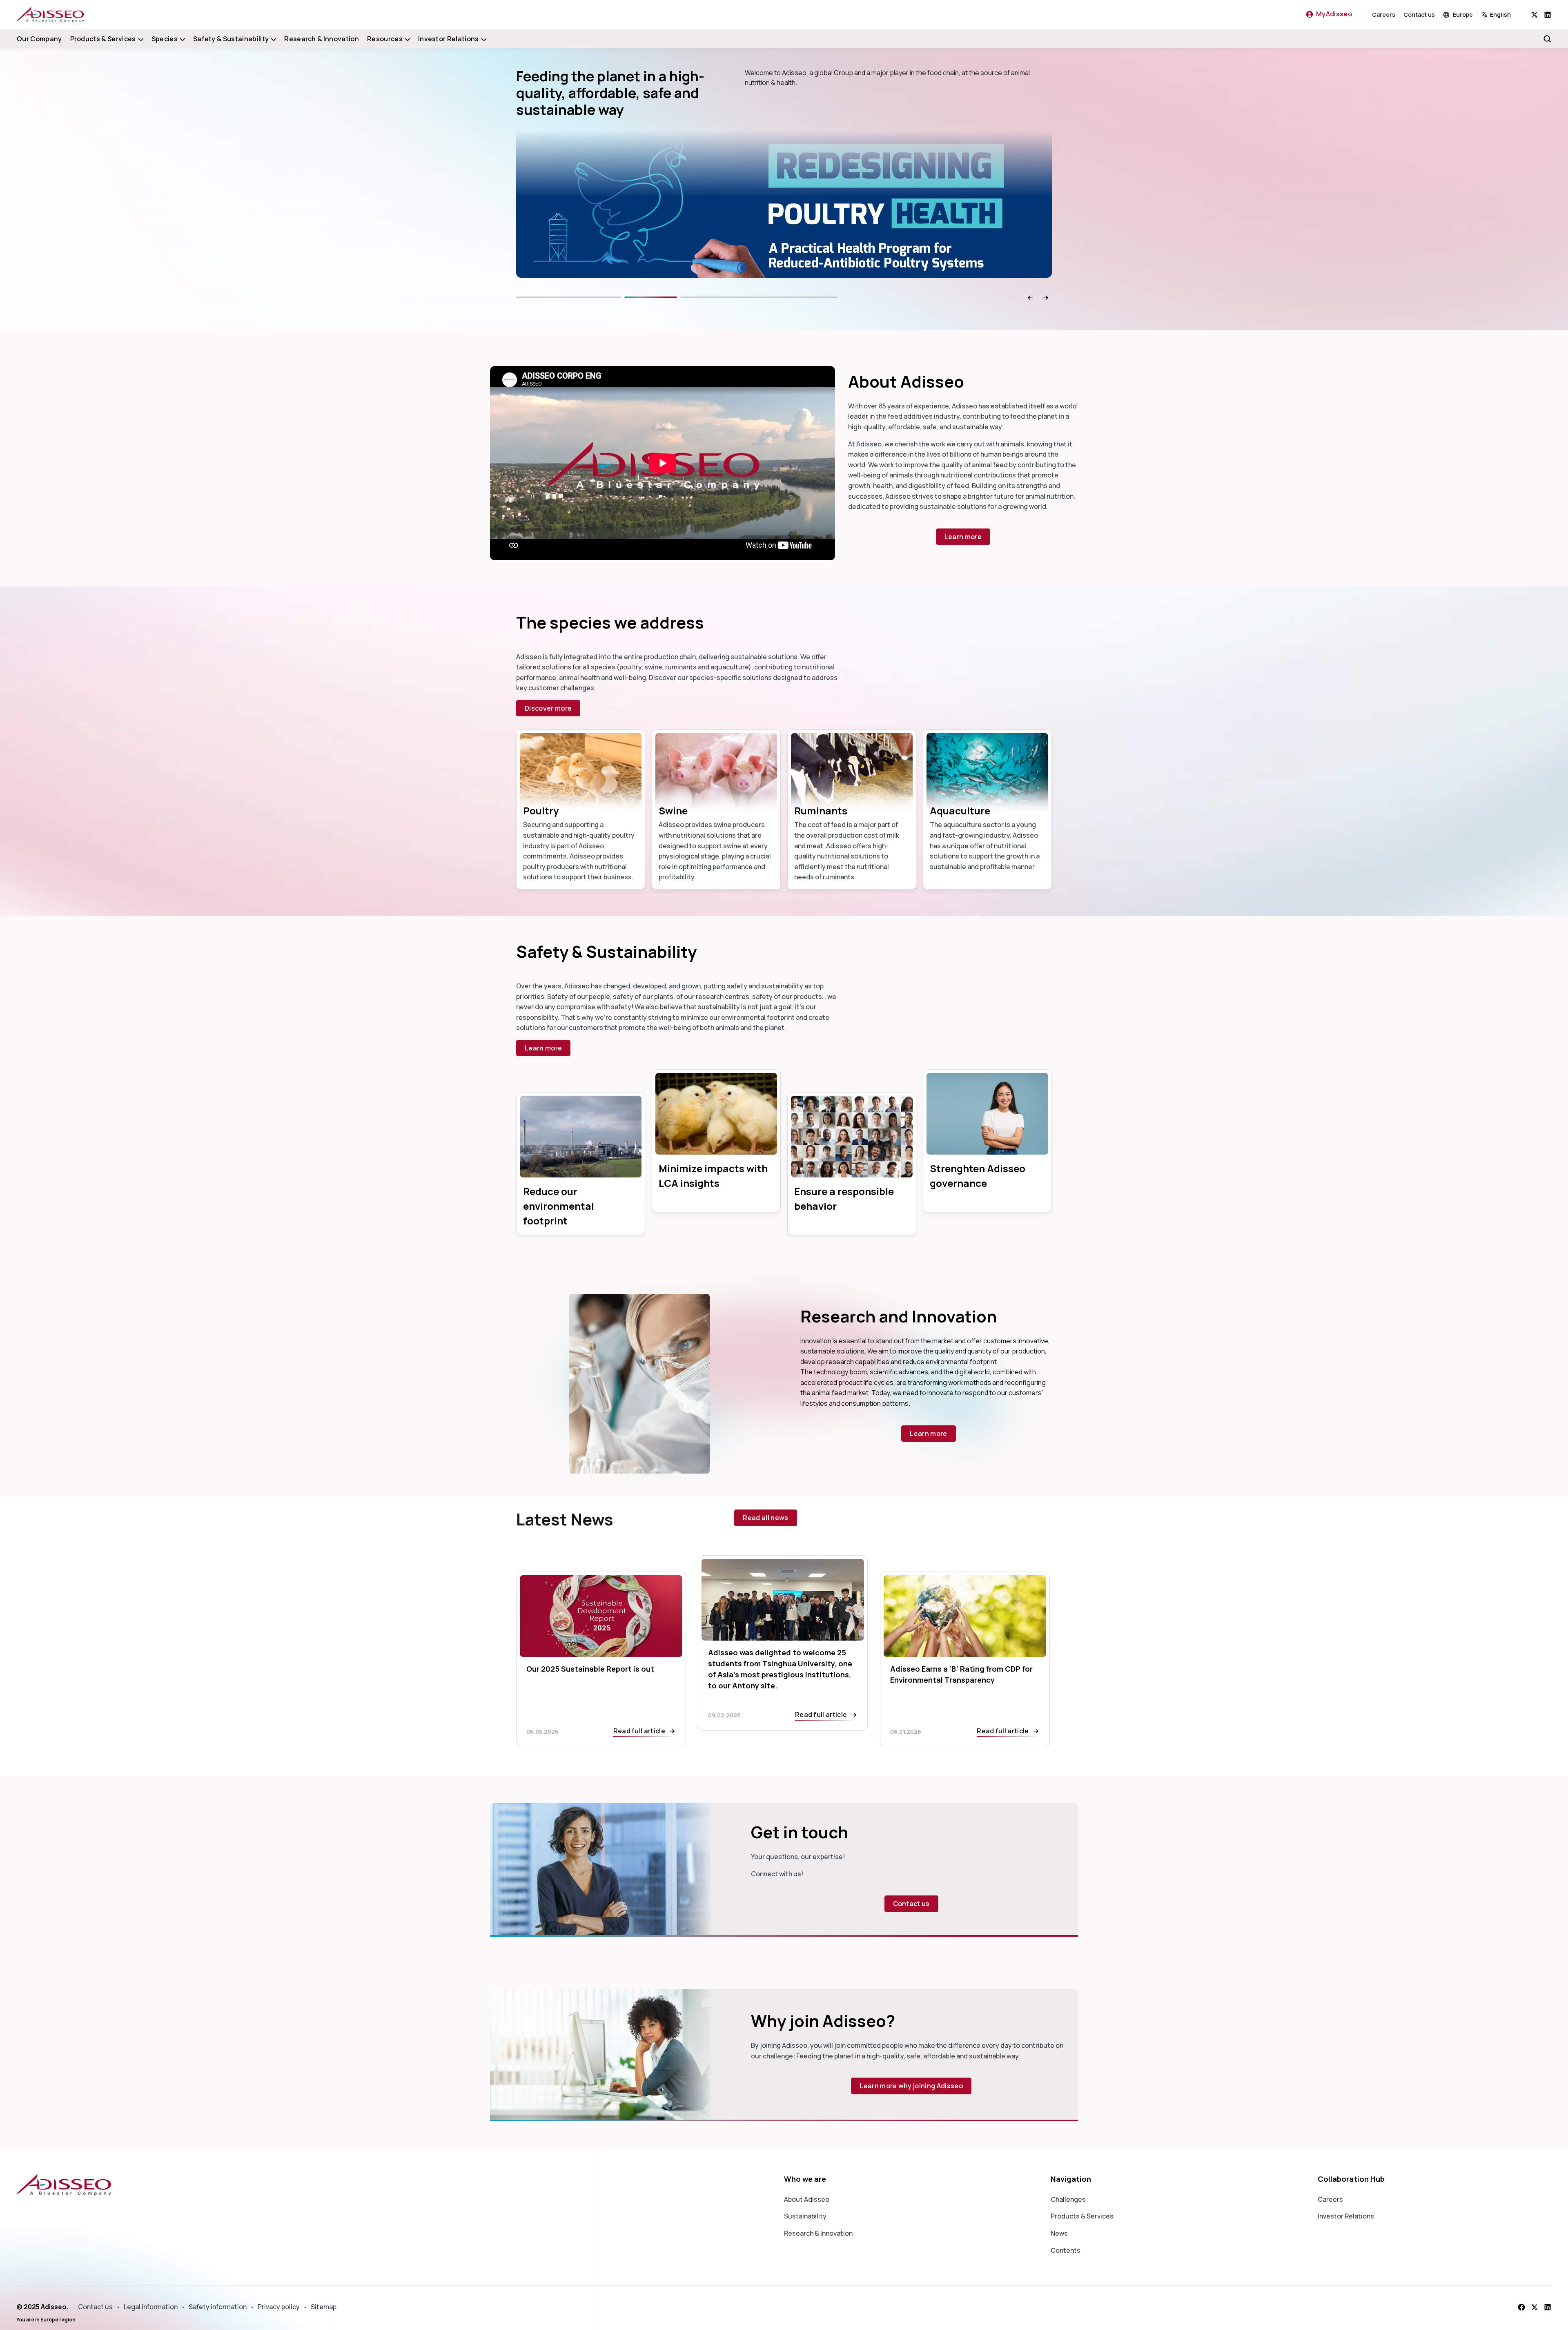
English (1500, 14)
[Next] (812, 297)
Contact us (1419, 14)
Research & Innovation (322, 39)
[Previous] (621, 297)
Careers (1384, 14)
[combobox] (1506, 14)
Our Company (39, 39)
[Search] (1547, 39)
